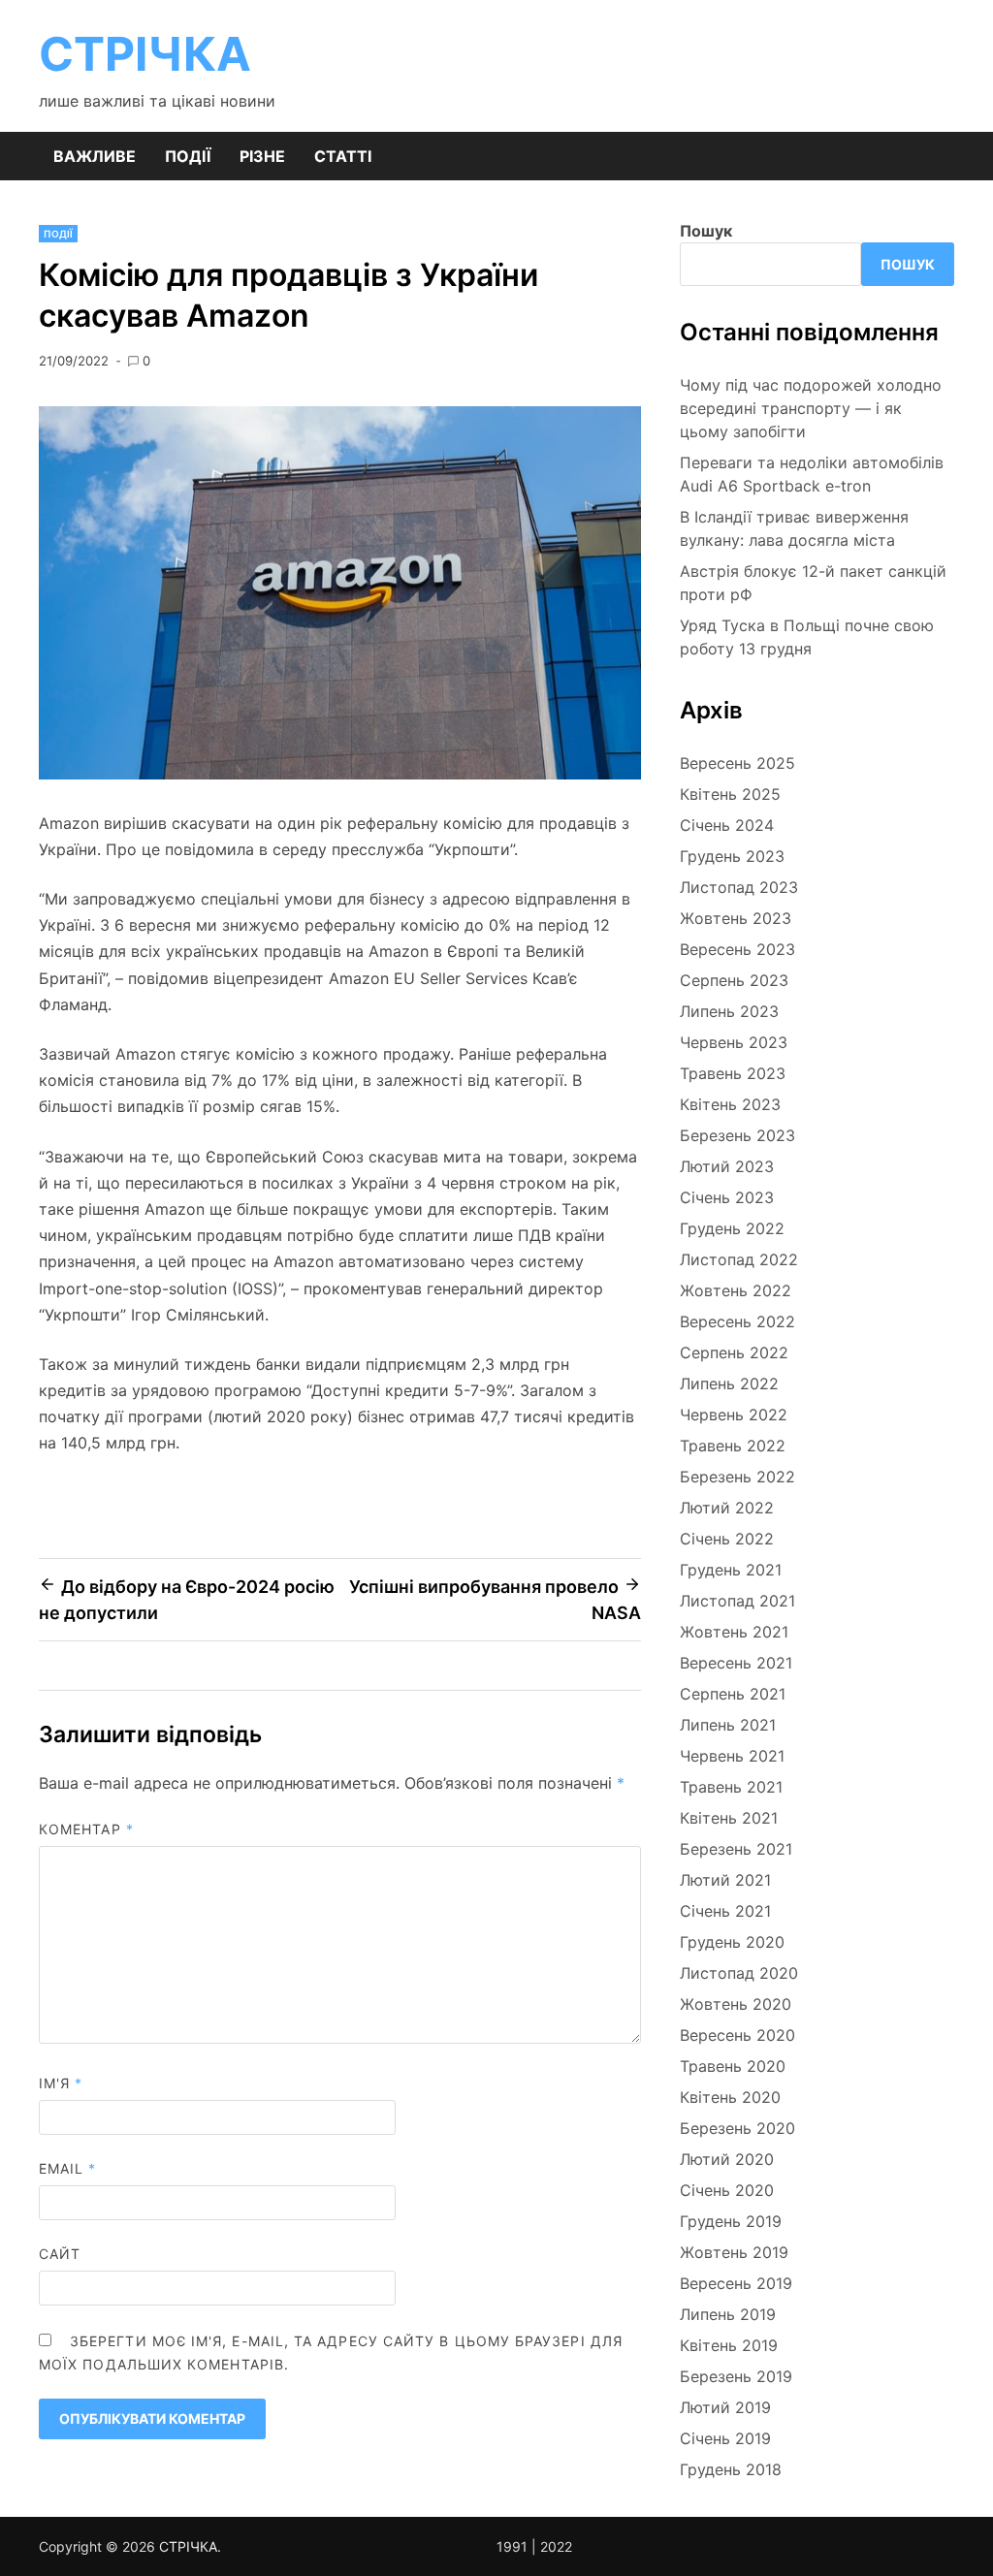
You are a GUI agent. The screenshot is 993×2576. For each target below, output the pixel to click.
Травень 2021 (731, 1787)
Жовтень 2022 (736, 1290)
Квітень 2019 (729, 2345)
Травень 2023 (733, 1073)
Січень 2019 (725, 2438)
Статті (343, 156)
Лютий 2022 (727, 1508)
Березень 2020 (737, 2128)
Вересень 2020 (737, 2035)
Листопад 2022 (739, 1259)
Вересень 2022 (737, 1321)
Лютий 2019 (725, 2407)
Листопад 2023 (739, 887)
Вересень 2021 (736, 1663)
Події (188, 156)
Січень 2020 (727, 2190)
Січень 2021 (725, 1911)
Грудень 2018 (731, 2469)
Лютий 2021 (725, 1880)
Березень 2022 (737, 1477)
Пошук (706, 231)
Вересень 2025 (737, 763)
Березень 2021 (736, 1849)
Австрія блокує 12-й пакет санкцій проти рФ (813, 583)
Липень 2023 (729, 1011)
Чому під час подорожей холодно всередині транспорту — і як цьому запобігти (811, 408)
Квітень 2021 (729, 1818)
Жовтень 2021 (734, 1632)
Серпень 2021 (733, 1694)
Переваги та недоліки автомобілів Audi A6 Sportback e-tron (812, 474)
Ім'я (61, 2083)
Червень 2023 (734, 1042)
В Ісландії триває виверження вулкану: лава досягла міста (794, 528)
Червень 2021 (732, 1756)
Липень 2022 (729, 1383)
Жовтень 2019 (734, 2252)
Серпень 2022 (734, 1352)
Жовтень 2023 (736, 918)
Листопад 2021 (737, 1601)
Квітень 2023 (730, 1104)
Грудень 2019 (731, 2221)
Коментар (86, 1829)
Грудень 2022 (732, 1228)
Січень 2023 (727, 1197)
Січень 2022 (727, 1539)
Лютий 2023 (727, 1166)
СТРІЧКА (145, 54)
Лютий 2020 (727, 2159)
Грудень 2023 (732, 856)
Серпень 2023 (734, 980)
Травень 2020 (733, 2066)
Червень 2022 (734, 1415)
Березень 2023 (737, 1135)
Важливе (95, 156)
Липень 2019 (728, 2314)
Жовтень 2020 (736, 2004)
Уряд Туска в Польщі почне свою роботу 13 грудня (807, 637)
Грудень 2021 (731, 1570)
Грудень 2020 (732, 1942)
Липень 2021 (728, 1725)
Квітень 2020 (730, 2097)
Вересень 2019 (736, 2283)
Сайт (60, 2254)
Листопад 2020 (739, 1973)
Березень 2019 (736, 2376)
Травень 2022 (733, 1446)
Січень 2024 (727, 825)
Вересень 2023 (737, 949)
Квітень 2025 (730, 794)
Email (68, 2168)
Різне (262, 156)
